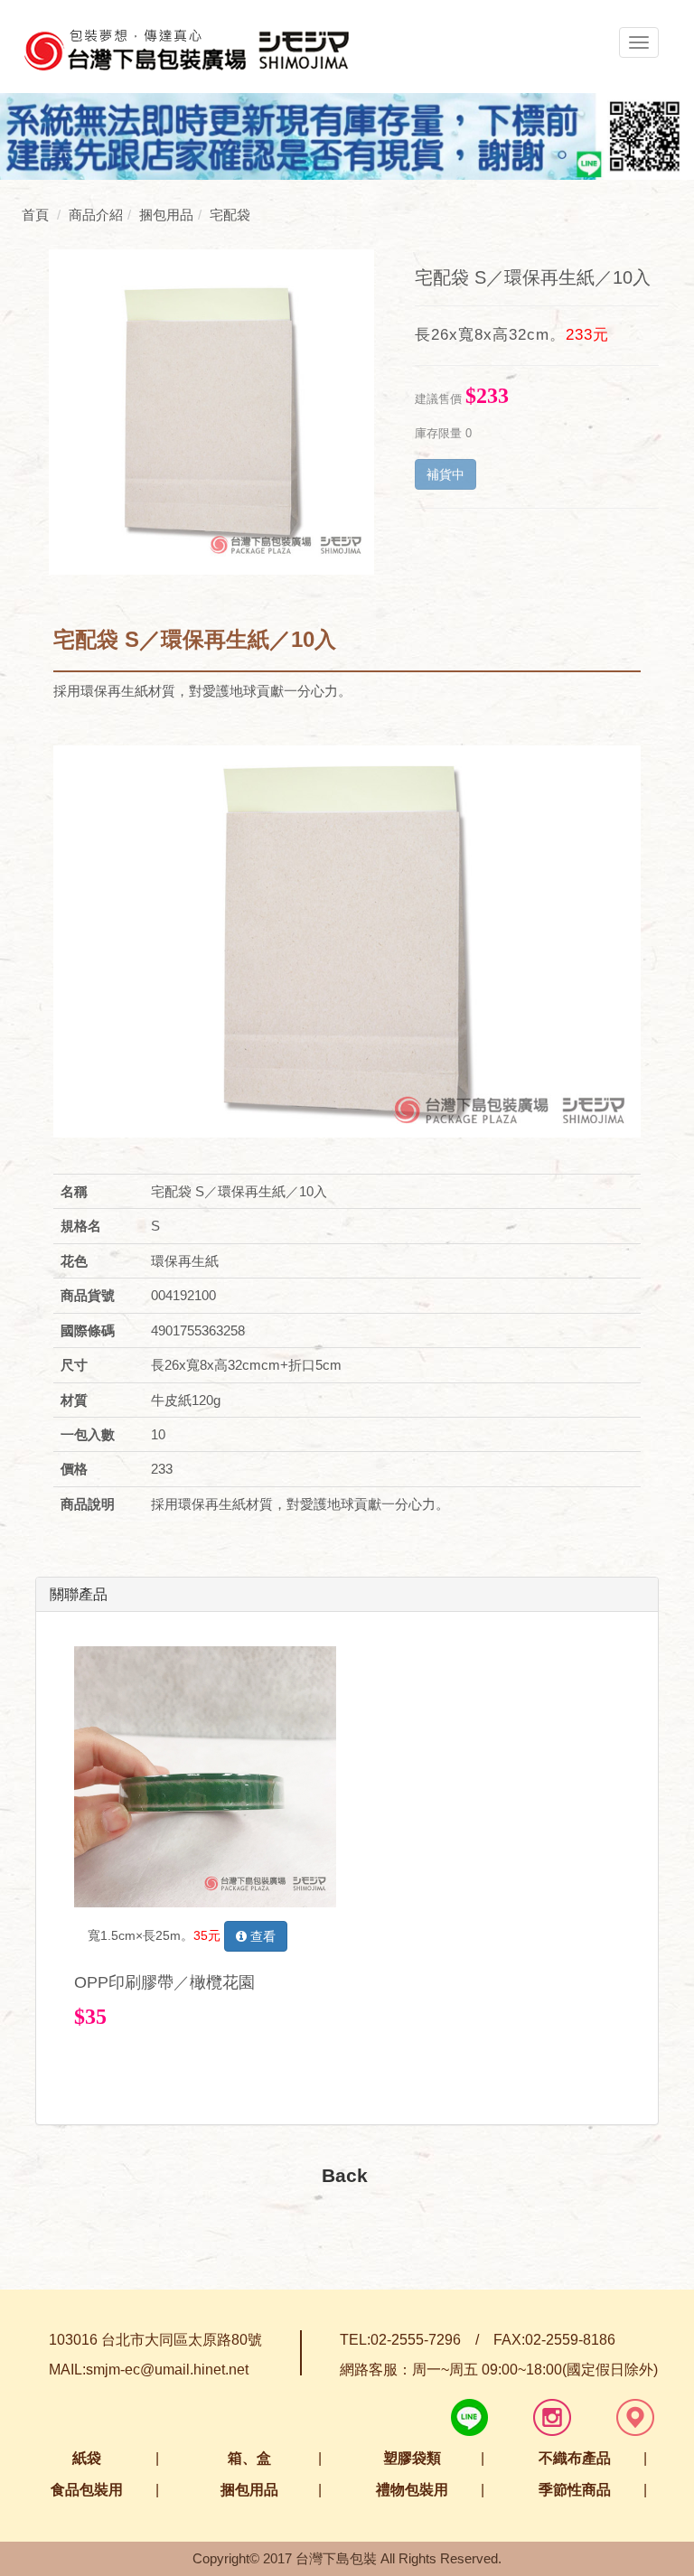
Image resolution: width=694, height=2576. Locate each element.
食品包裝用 (87, 2490)
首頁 (35, 215)
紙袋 (87, 2458)
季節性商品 (575, 2490)
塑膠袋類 (412, 2458)
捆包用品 (249, 2490)
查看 (261, 1936)
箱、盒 (249, 2458)
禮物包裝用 (412, 2490)
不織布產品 (575, 2458)
